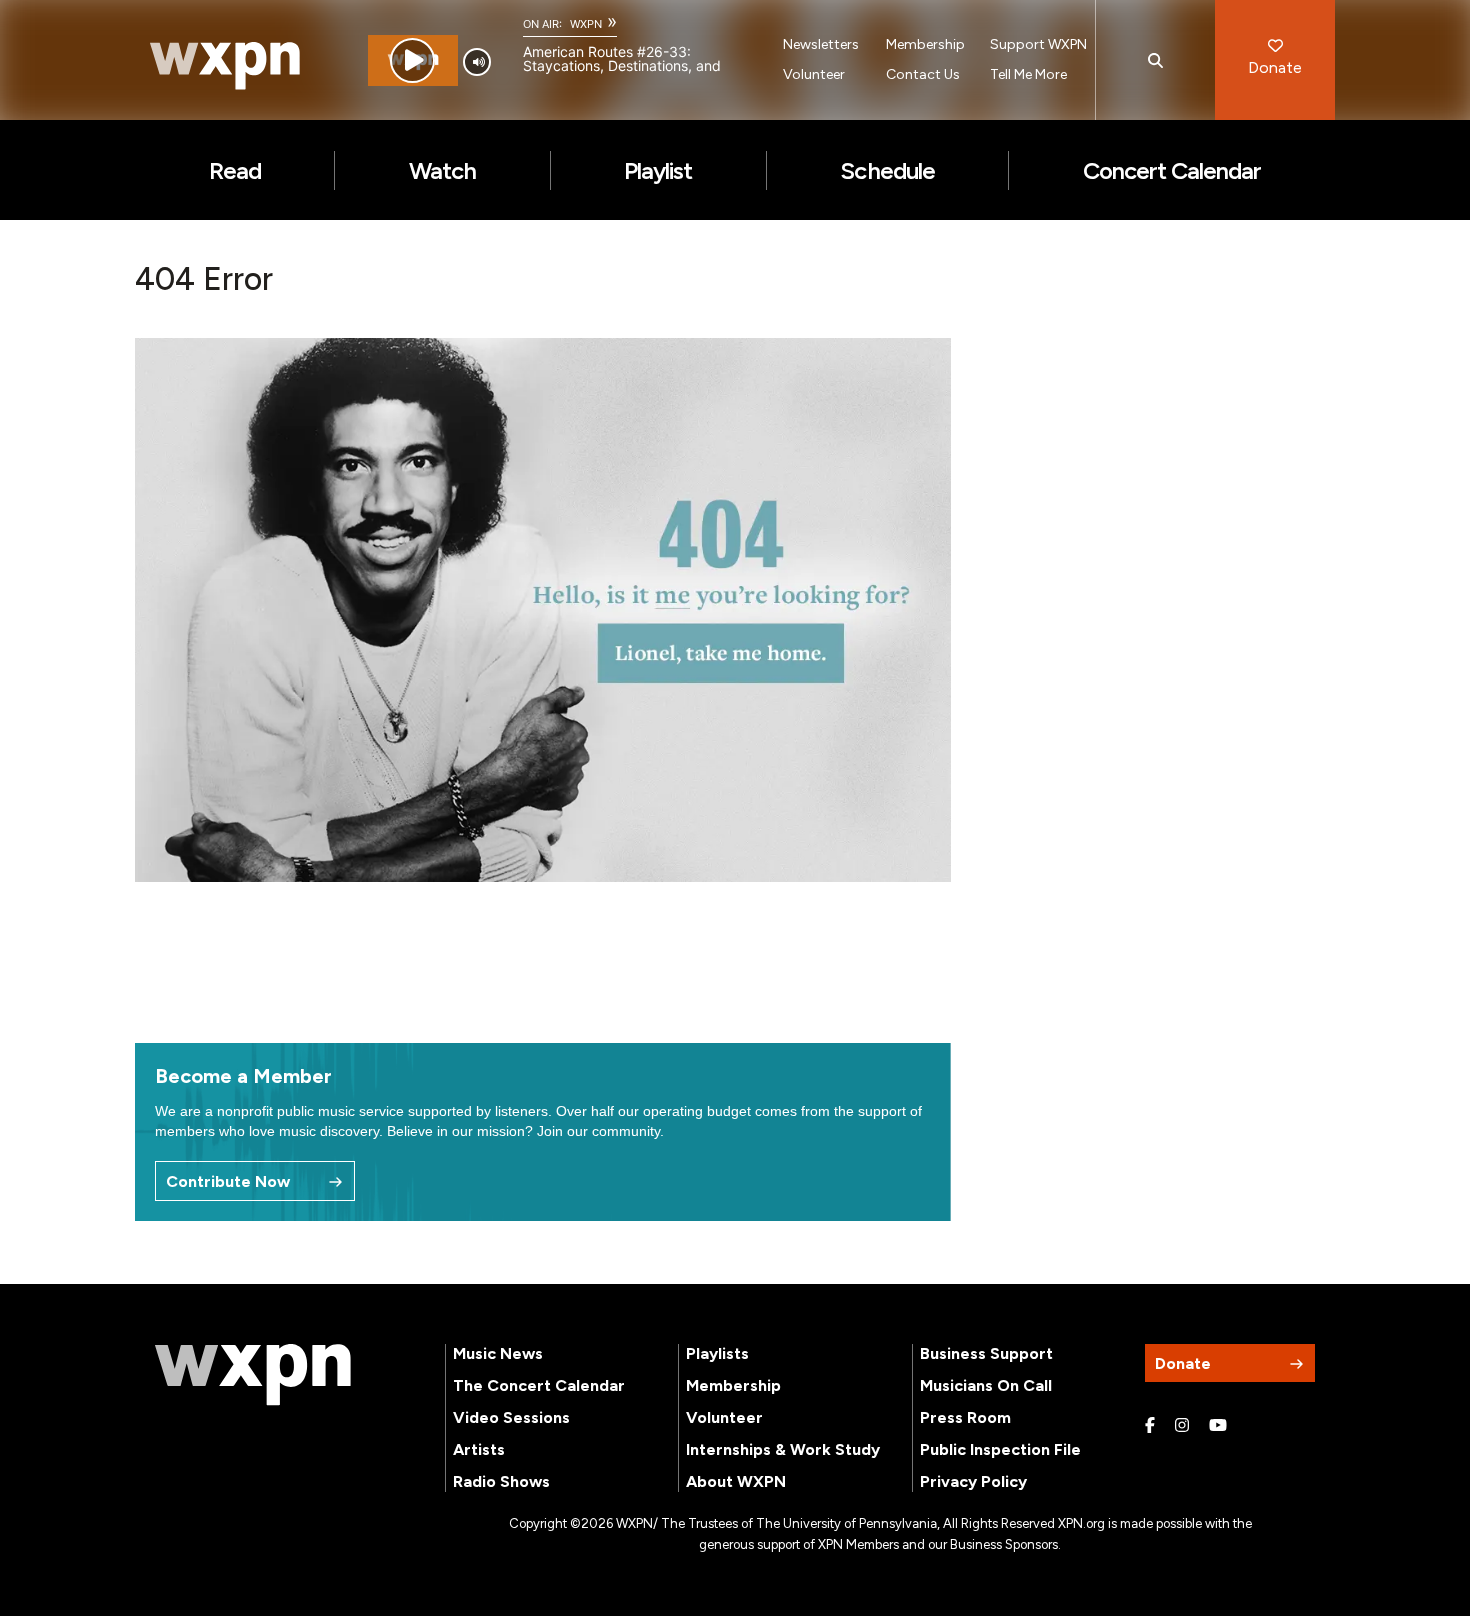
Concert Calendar (1172, 170)
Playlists (717, 1353)
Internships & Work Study (783, 1449)
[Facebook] (1150, 1426)
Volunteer (814, 74)
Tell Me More (1028, 74)
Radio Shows (501, 1481)
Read (235, 170)
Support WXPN (1038, 44)
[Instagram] (1182, 1426)
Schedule (887, 170)
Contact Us (923, 74)
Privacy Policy (973, 1481)
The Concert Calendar (539, 1385)
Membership (925, 44)
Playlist (658, 170)
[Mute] (477, 62)
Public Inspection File (1000, 1449)
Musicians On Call (986, 1385)
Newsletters (821, 44)
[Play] (412, 60)
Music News (498, 1353)
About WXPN (736, 1481)
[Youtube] (1218, 1426)
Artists (479, 1449)
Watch (442, 170)
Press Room (965, 1417)
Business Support (986, 1353)
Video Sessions (511, 1417)
